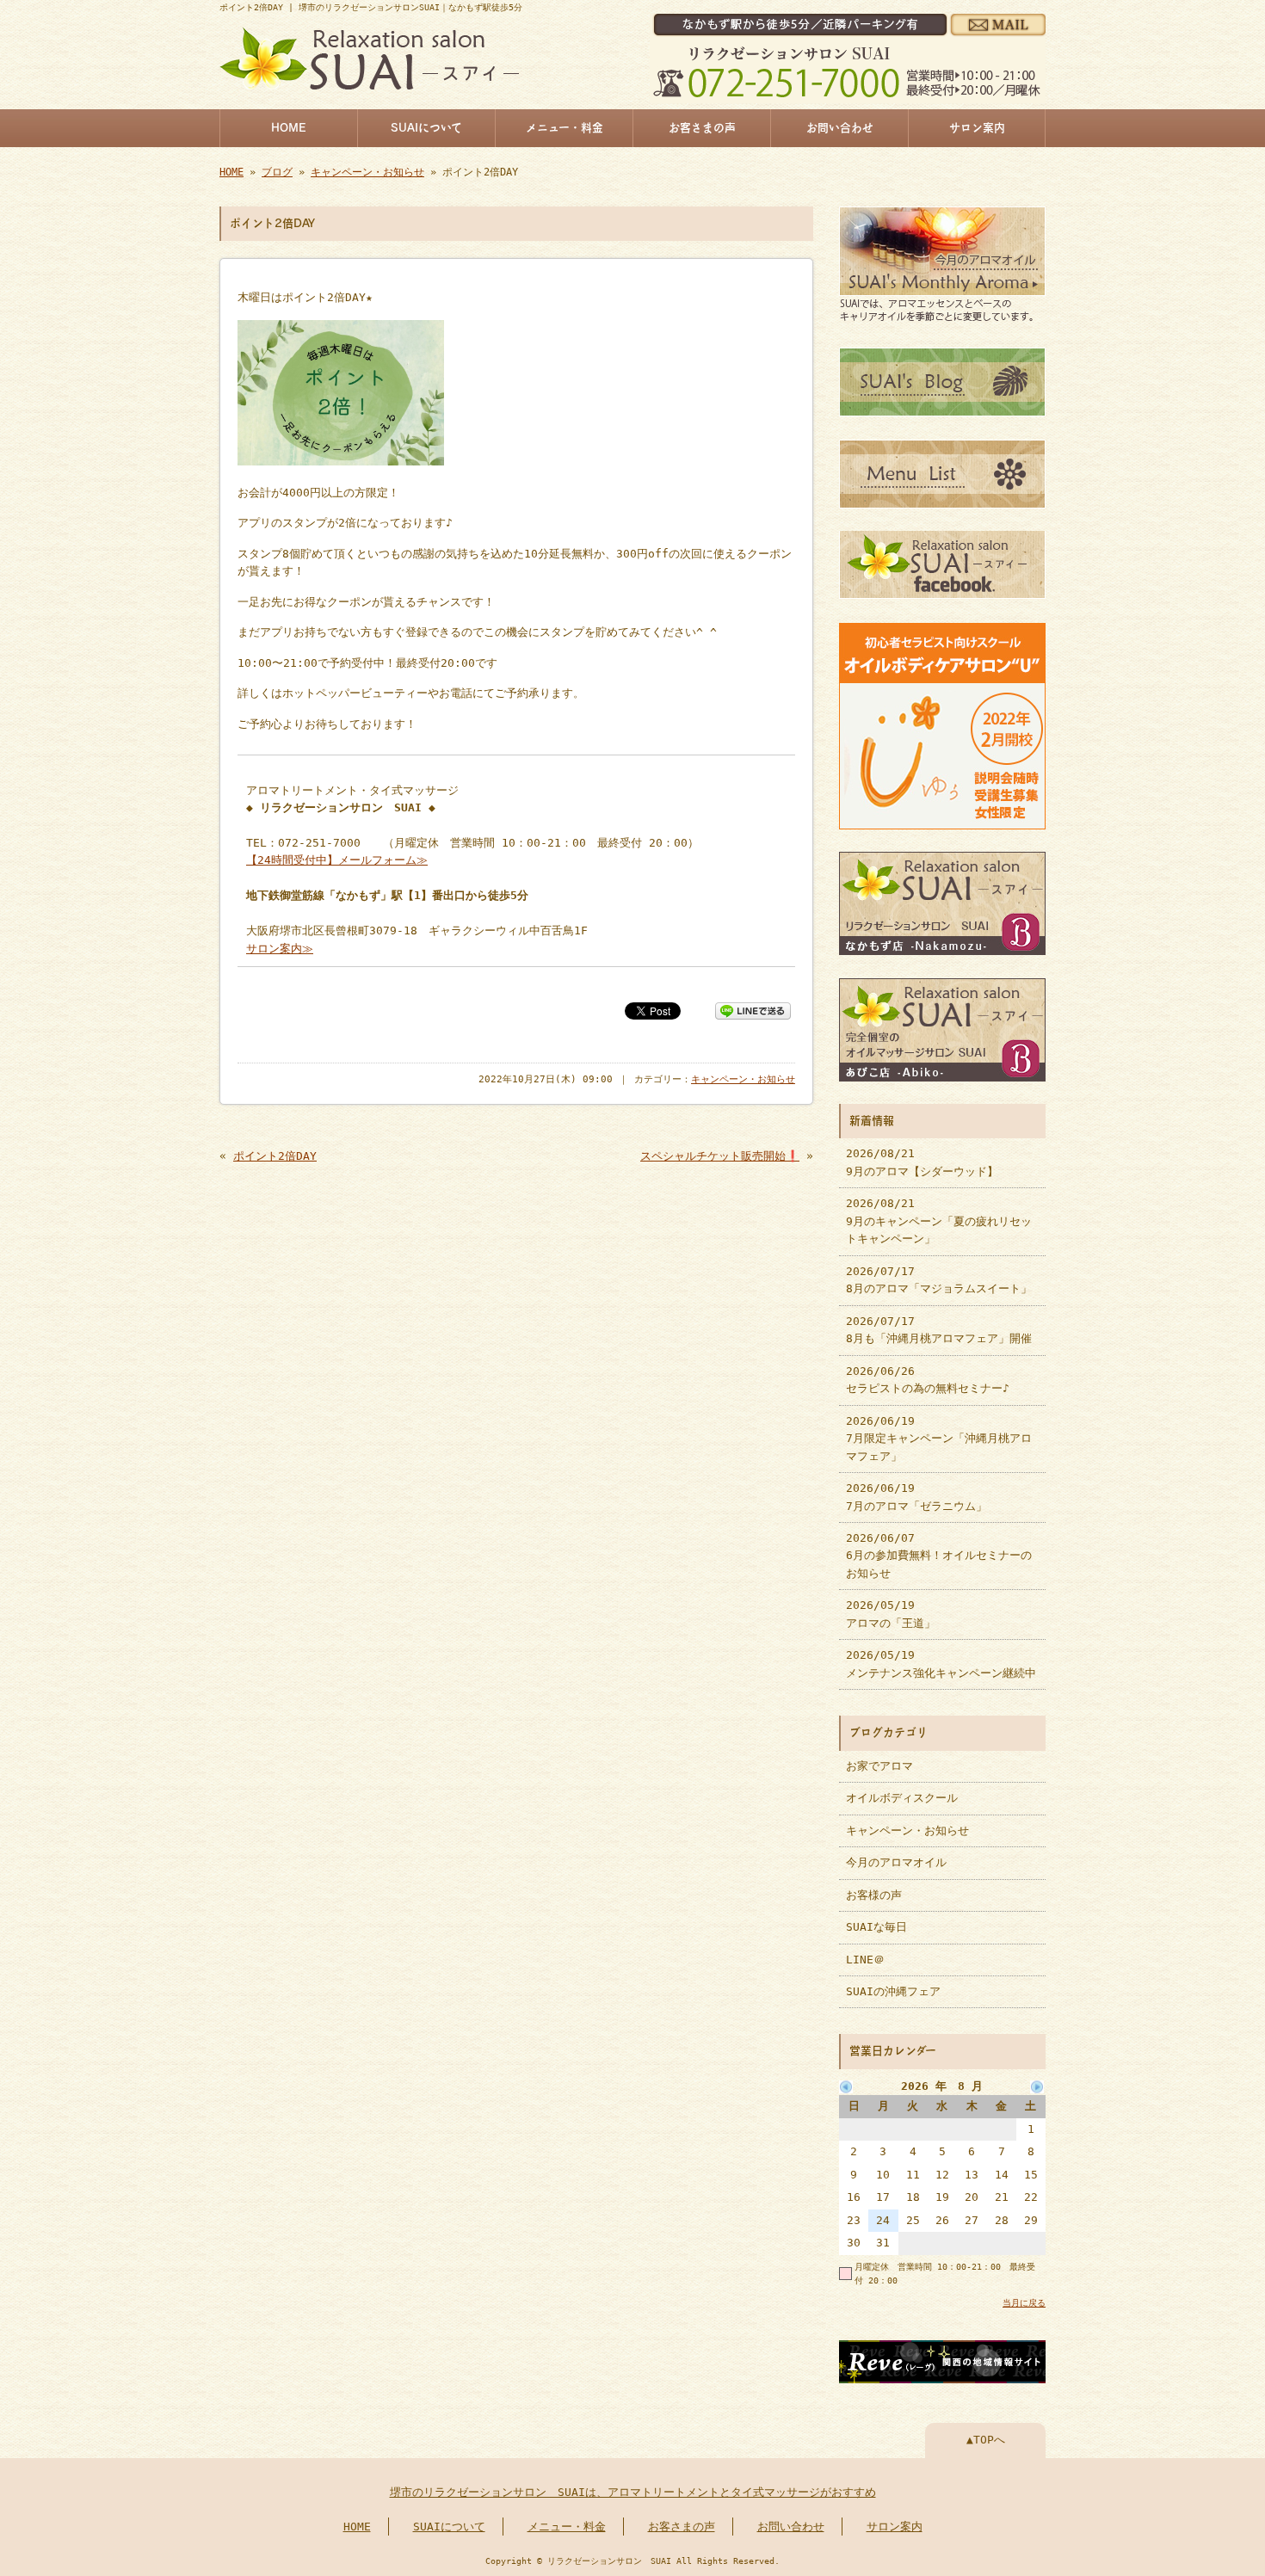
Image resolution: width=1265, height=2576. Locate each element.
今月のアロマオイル (896, 1862)
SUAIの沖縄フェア (893, 1991)
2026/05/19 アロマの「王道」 (891, 1614)
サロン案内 (977, 128)
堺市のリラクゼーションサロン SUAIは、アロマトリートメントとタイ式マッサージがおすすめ (633, 2492)
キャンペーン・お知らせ (367, 172)
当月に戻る (1024, 2302)
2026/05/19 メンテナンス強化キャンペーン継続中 (941, 1664)
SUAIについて (426, 128)
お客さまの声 (702, 128)
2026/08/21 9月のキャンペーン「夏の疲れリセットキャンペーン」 (939, 1221)
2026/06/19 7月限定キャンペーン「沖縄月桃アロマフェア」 (939, 1439)
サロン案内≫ (280, 949)
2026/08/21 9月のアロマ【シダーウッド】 (922, 1162)
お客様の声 (874, 1895)
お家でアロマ (879, 1766)
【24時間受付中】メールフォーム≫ (337, 860)
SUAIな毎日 (876, 1927)
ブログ (277, 172)
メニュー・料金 (565, 128)
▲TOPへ (986, 2440)
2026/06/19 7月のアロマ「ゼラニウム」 (916, 1497)
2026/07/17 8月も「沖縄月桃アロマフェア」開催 (939, 1330)
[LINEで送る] (753, 1010)
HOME (289, 128)
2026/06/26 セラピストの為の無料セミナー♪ (928, 1380)
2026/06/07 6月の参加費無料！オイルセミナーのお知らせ (939, 1556)
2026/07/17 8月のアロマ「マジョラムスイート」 (939, 1280)
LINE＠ (865, 1960)
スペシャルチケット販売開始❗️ (720, 1156)
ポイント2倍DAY (275, 1156)
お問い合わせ (840, 128)
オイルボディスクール (902, 1798)
